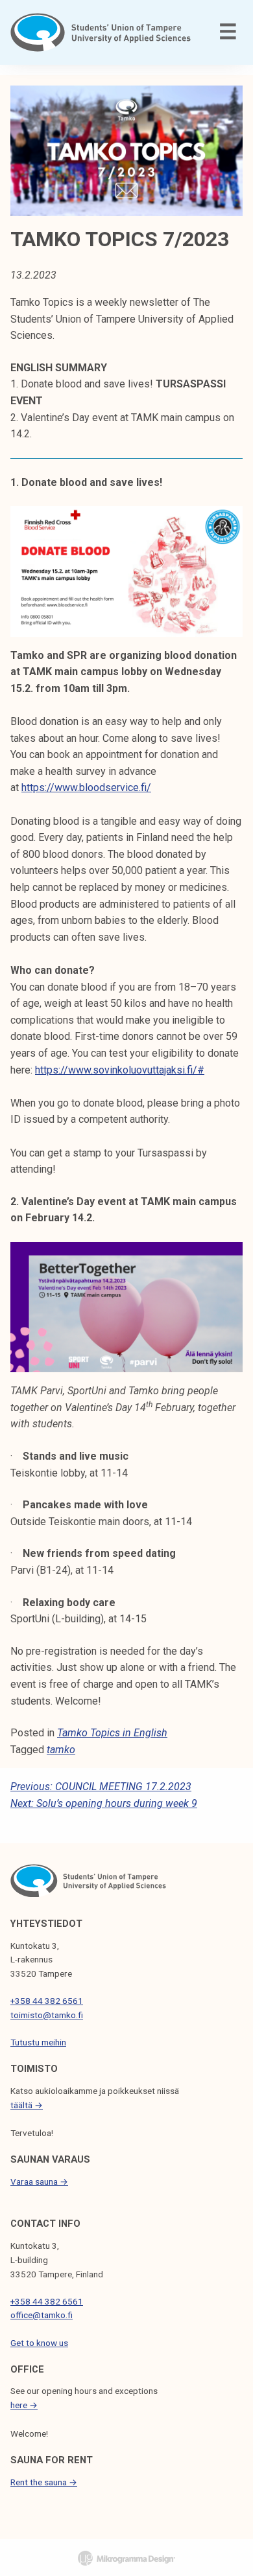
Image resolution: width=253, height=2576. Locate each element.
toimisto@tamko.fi (47, 2015)
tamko (61, 1750)
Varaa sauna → (39, 2181)
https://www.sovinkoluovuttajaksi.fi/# (120, 1070)
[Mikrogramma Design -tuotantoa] (126, 2558)
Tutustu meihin (38, 2042)
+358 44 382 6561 (47, 2001)
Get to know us (39, 2343)
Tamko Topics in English (112, 1733)
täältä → (27, 2105)
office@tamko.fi (42, 2315)
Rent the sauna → (44, 2482)
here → (24, 2405)
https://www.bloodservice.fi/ (86, 788)
